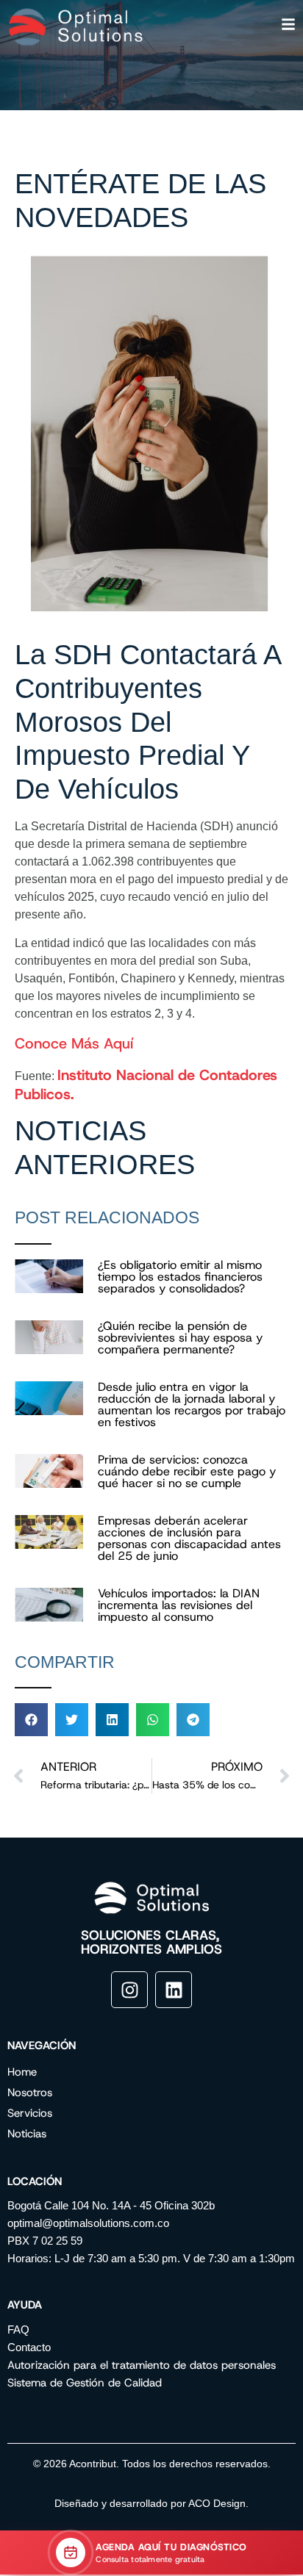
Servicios (30, 2113)
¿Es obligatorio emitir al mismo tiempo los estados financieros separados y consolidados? (180, 1277)
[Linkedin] (174, 1990)
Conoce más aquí (74, 1043)
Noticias (27, 2134)
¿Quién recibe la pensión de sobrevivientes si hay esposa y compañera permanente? (180, 1338)
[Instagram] (129, 1990)
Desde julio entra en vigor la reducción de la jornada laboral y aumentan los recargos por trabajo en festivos (192, 1404)
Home (22, 2072)
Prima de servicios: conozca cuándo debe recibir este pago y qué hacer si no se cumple (187, 1471)
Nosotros (30, 2093)
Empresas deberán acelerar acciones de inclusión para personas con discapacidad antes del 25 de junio (189, 1538)
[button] (31, 1720)
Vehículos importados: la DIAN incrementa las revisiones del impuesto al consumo (179, 1605)
